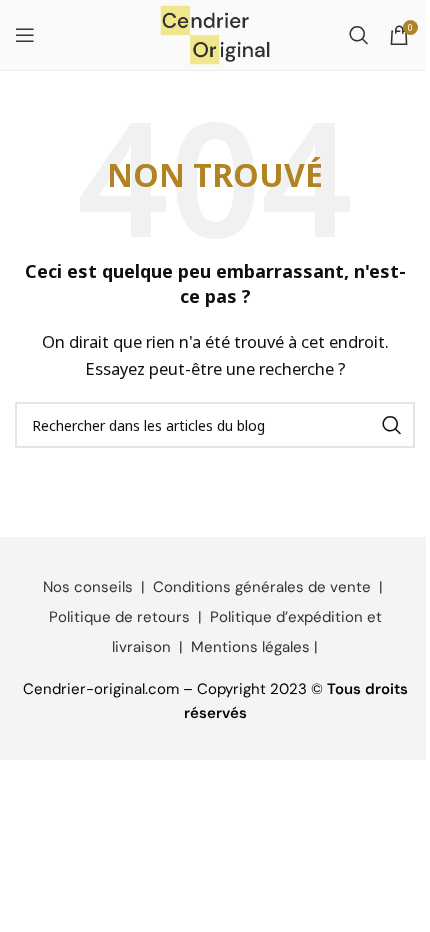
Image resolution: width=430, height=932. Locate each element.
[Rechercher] (359, 35)
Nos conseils (88, 587)
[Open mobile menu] (25, 35)
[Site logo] (215, 33)
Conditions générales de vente (262, 587)
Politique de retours (119, 617)
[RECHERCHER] (392, 425)
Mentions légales (250, 647)
